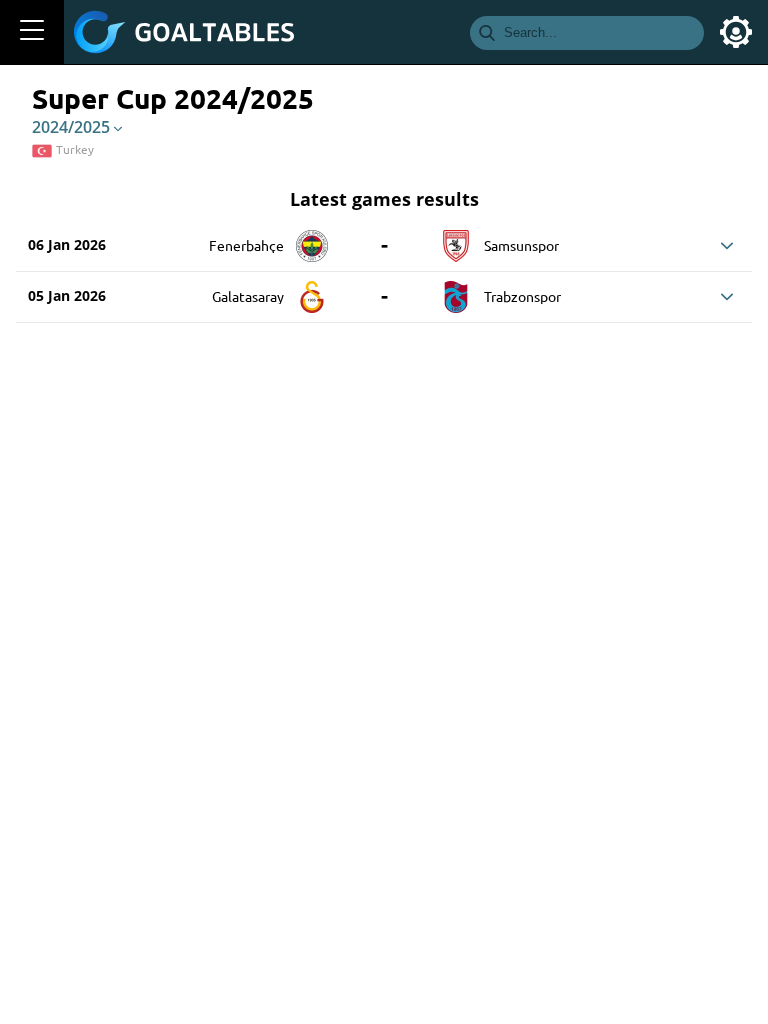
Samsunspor (521, 245)
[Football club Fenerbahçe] (312, 239)
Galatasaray (248, 296)
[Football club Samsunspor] (456, 239)
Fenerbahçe (246, 245)
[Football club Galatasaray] (312, 290)
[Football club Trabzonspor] (456, 290)
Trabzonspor (522, 296)
